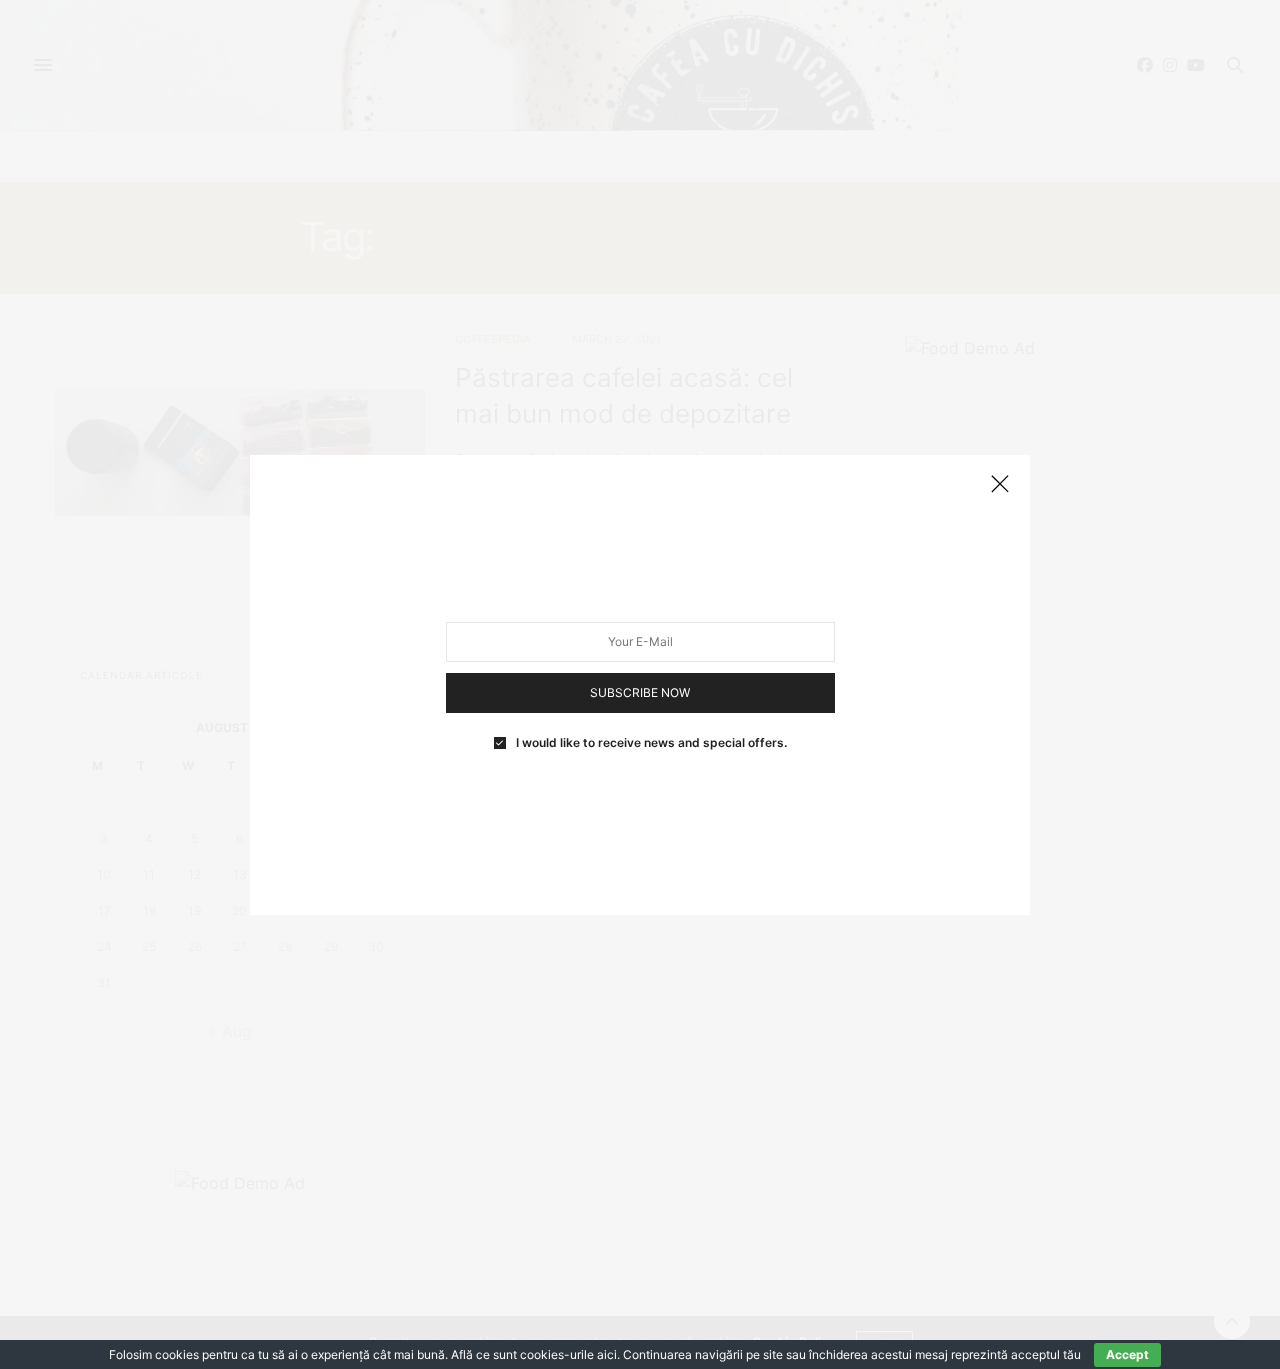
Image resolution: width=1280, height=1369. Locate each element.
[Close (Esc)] (1000, 485)
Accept (1127, 1354)
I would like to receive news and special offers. (651, 742)
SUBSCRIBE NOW (640, 691)
